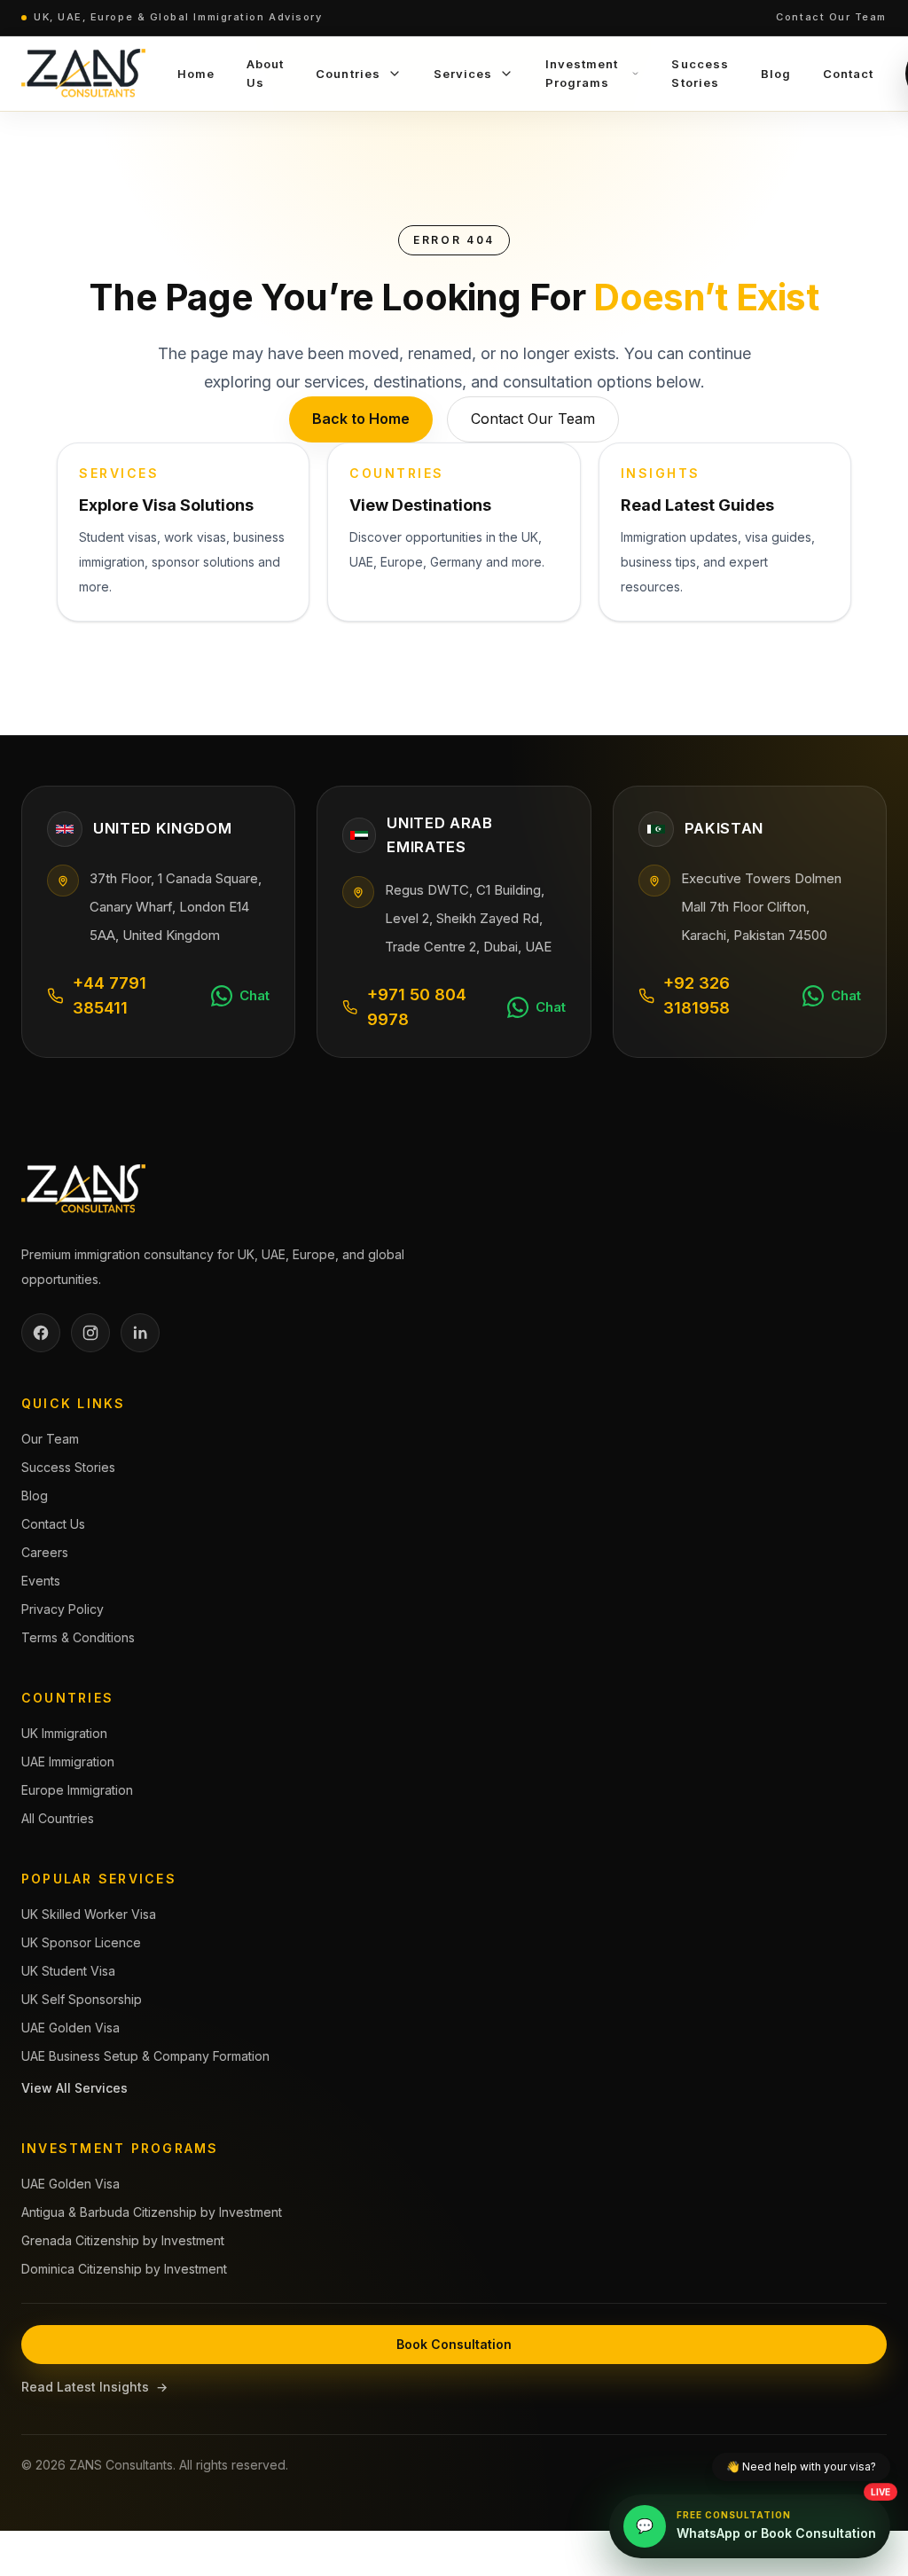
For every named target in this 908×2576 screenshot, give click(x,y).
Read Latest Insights (94, 2387)
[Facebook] (41, 1333)
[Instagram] (90, 1333)
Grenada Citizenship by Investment (123, 2240)
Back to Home (361, 419)
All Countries (58, 1818)
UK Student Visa (68, 1971)
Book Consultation (454, 2344)
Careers (45, 1552)
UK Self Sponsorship (82, 1999)
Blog (35, 1495)
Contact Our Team (831, 17)
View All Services (74, 2088)
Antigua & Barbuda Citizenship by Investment (152, 2212)
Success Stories (68, 1467)
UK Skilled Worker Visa (89, 1914)
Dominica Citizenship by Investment (124, 2269)
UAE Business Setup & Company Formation (145, 2056)
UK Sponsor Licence (81, 1942)
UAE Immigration (68, 1762)
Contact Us (53, 1524)
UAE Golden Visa (70, 2028)
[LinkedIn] (140, 1333)
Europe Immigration (77, 1790)
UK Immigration (64, 1733)
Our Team (50, 1439)
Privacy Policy (63, 1609)
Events (41, 1581)
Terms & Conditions (78, 1637)
